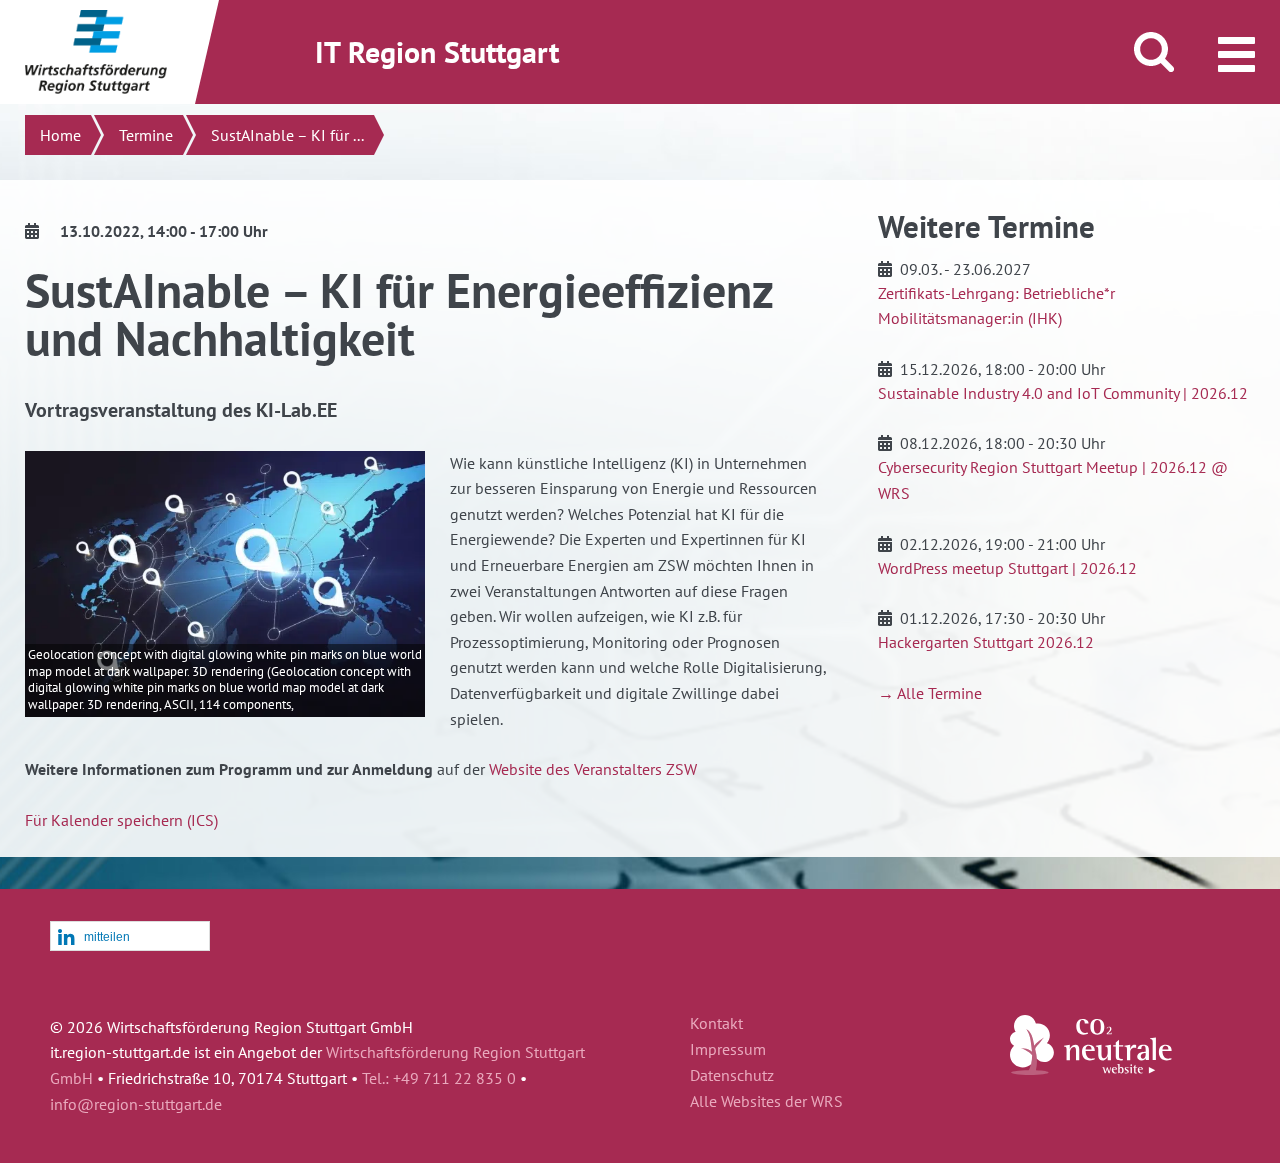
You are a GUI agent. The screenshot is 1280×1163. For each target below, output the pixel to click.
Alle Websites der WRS (766, 1102)
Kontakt (716, 1024)
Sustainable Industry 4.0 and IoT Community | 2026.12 (1063, 393)
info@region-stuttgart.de (136, 1104)
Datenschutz (732, 1076)
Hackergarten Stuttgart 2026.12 (986, 642)
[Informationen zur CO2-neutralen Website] (1091, 1069)
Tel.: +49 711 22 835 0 (439, 1078)
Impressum (728, 1050)
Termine (146, 135)
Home (60, 135)
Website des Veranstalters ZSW (593, 769)
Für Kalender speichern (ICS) (121, 820)
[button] (130, 937)
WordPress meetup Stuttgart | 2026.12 (1007, 568)
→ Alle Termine (930, 693)
